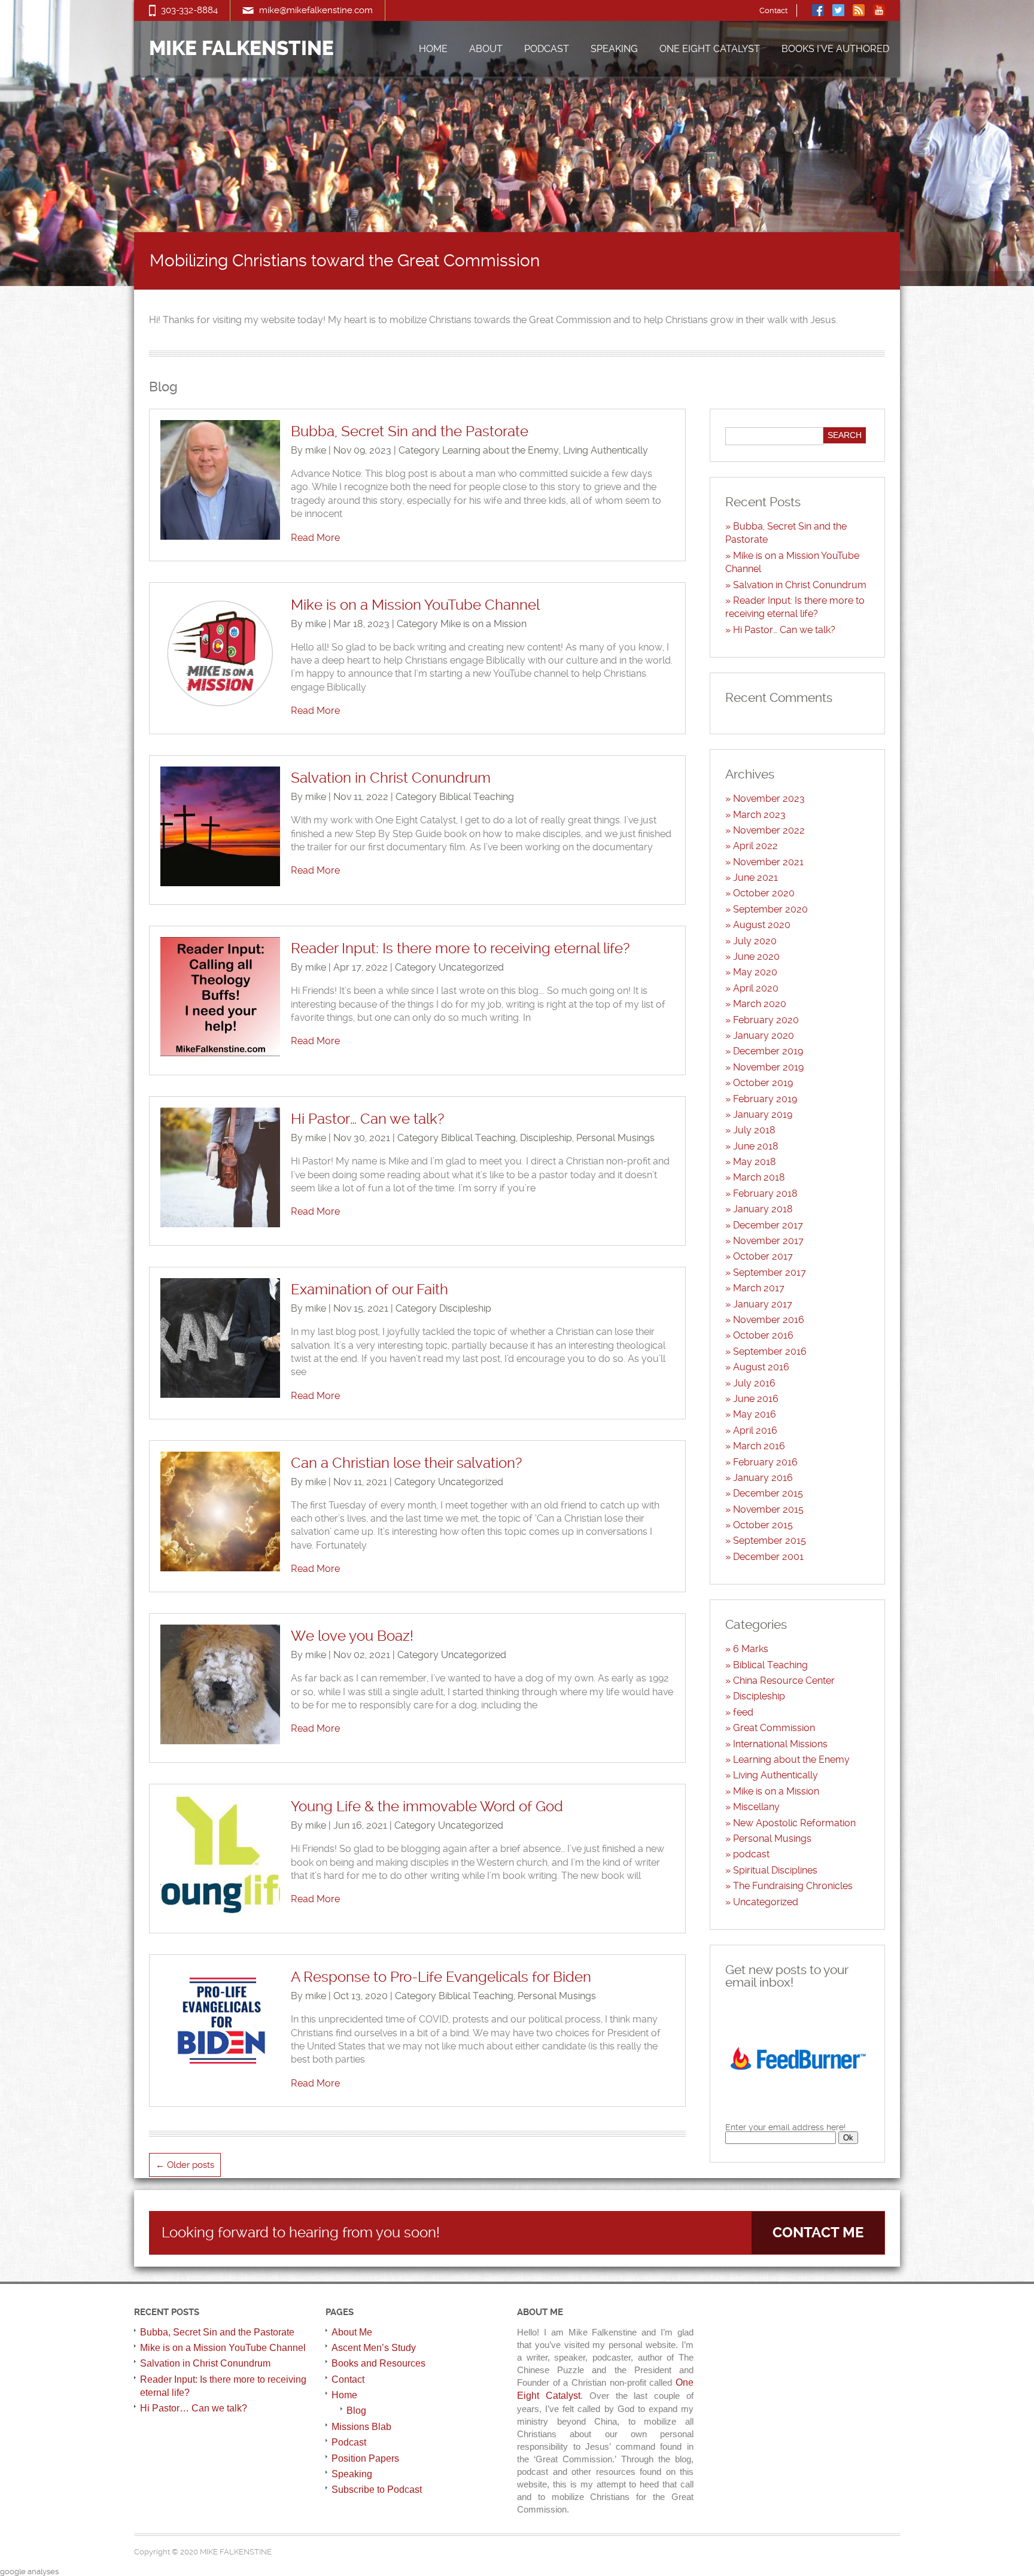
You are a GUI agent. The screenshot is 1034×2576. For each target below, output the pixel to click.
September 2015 (770, 1541)
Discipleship (546, 1138)
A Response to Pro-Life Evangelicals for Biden (441, 1977)
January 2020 (764, 1035)
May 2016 (755, 1414)
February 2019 (765, 1099)
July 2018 (754, 1130)
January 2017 (763, 1304)
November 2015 (768, 1509)
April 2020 (756, 988)
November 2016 (769, 1320)
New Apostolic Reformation (794, 1823)
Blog (356, 2411)
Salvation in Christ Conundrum (391, 778)
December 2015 (768, 1493)
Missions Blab (361, 2427)
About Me (352, 2332)
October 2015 (763, 1525)
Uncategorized (471, 967)
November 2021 (768, 862)
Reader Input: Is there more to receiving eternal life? (460, 948)
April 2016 (755, 1430)
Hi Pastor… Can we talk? (367, 1119)
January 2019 (763, 1114)
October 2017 (763, 1256)
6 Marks (751, 1649)
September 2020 (770, 909)
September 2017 (770, 1272)
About (486, 49)
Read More (315, 538)
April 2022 (755, 846)
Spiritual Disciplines (775, 1870)
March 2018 (759, 1177)
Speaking (614, 49)
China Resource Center (784, 1681)
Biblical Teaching (477, 797)
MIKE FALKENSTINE (241, 49)
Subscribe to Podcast (377, 2490)
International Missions (780, 1744)
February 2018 (765, 1193)
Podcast (547, 49)
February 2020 (766, 1020)
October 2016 (763, 1335)
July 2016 (754, 1383)
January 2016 (763, 1478)
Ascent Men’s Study (374, 2348)
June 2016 (756, 1399)
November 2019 (768, 1067)
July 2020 (755, 941)
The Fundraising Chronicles (793, 1886)
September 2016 (770, 1351)
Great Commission (774, 1728)
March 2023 (759, 815)
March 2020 (760, 1004)
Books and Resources (378, 2363)
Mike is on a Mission (483, 624)
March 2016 (759, 1446)
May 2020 (755, 972)
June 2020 (756, 957)
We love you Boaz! (352, 1636)
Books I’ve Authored (835, 49)
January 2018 (763, 1209)
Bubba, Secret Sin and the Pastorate (410, 431)
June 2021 (755, 878)
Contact (773, 10)
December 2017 (768, 1225)
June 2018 (756, 1146)
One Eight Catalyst (710, 49)
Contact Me (818, 2233)
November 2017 (768, 1241)
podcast (751, 1854)
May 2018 (755, 1162)
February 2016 (765, 1462)
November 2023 (769, 799)
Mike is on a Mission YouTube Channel (415, 605)
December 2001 (768, 1557)
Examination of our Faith (369, 1289)
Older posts (185, 2165)
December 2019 (768, 1051)
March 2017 (759, 1288)
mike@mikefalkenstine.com (316, 10)
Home (433, 49)
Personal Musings (615, 1138)
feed (743, 1712)
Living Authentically (606, 450)
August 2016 (761, 1367)
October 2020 (764, 893)
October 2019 (763, 1083)
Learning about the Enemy (501, 450)
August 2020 (762, 925)
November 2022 (769, 830)
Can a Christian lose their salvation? (406, 1463)
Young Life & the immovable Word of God (427, 1806)
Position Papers (365, 2458)
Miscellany (756, 1807)
